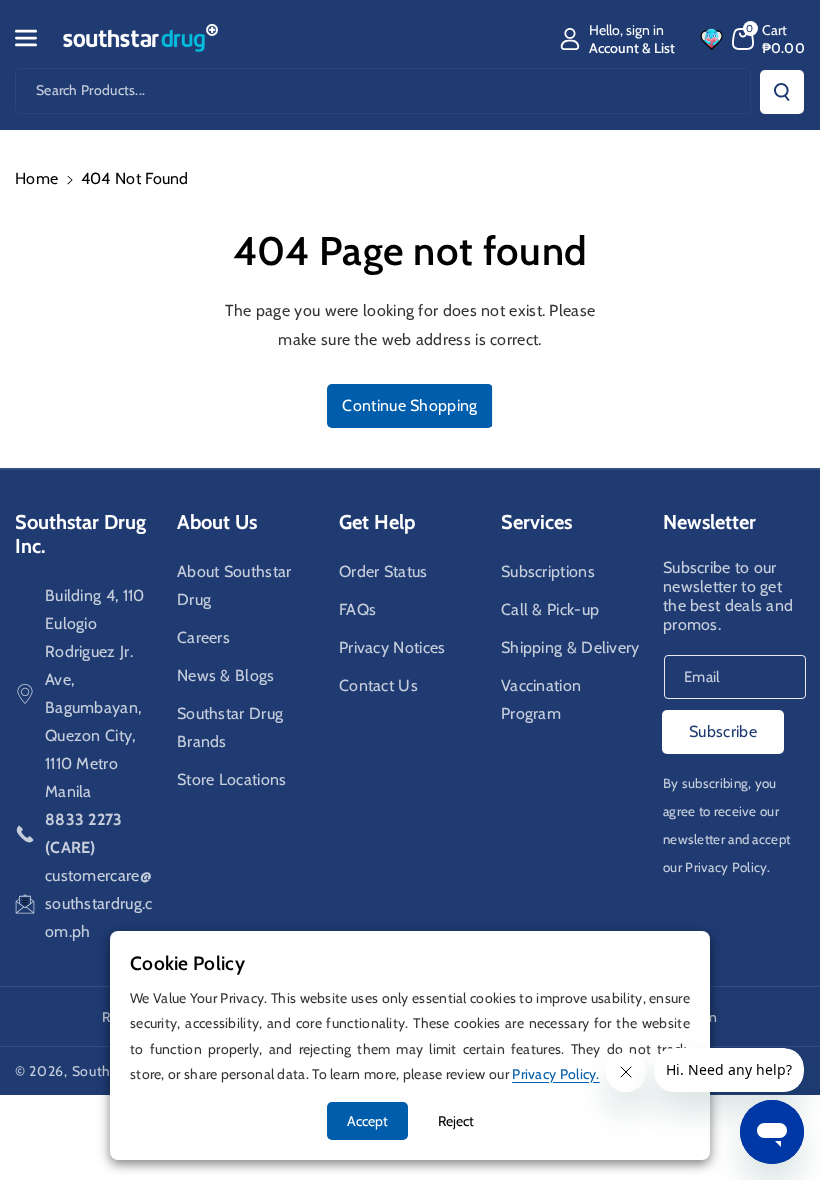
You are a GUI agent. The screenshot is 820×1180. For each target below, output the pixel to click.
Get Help (377, 522)
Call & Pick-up (550, 609)
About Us (217, 522)
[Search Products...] (782, 92)
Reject (456, 1121)
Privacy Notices (392, 647)
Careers (203, 637)
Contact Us (378, 685)
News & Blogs (226, 675)
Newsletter (709, 522)
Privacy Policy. (728, 867)
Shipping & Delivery (570, 647)
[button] (37, 38)
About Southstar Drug (234, 585)
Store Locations (232, 779)
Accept (367, 1121)
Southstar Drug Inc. (80, 534)
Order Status (383, 571)
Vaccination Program (541, 699)
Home (36, 178)
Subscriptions (548, 571)
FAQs (357, 609)
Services (536, 522)
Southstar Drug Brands (230, 727)
